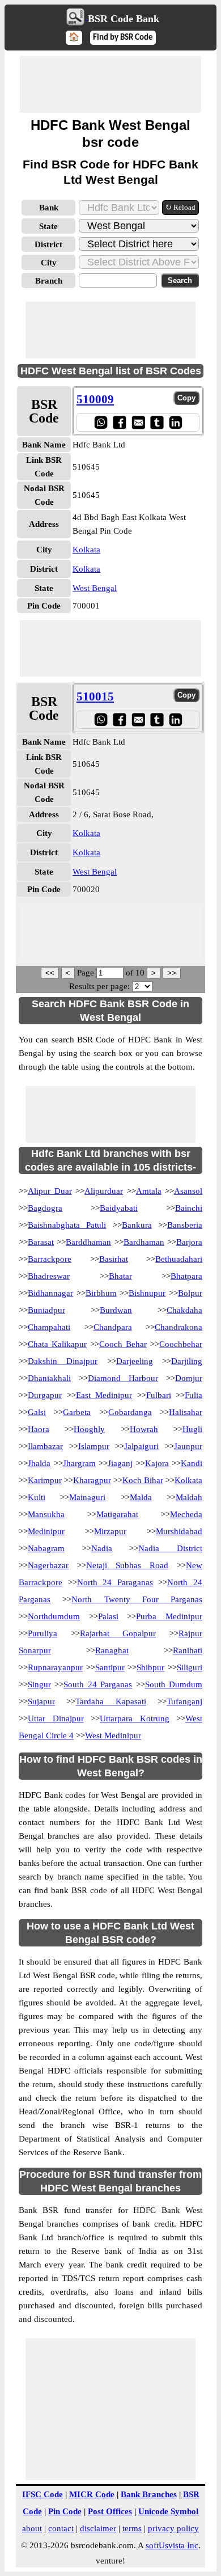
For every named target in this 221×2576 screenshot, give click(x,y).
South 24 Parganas (98, 1684)
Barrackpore (50, 1259)
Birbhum (101, 1293)
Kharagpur (92, 1480)
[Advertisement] (110, 85)
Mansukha (46, 1514)
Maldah (189, 1497)
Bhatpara (186, 1276)
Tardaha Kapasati (110, 1701)
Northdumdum (54, 1616)
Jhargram (79, 1463)
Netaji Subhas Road (127, 1565)
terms (132, 2528)
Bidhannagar (50, 1293)
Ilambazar (45, 1446)
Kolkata (86, 550)
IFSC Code (42, 2494)
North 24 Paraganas (115, 1582)
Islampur (94, 1446)
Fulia (194, 1395)
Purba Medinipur (169, 1616)
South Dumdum (174, 1684)
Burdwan (116, 1310)
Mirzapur (110, 1531)
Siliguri (190, 1667)
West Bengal (95, 588)
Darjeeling (135, 1361)
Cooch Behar (123, 1344)
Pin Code (65, 2511)
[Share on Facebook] (119, 422)
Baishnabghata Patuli (67, 1225)
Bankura (137, 1225)
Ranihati (188, 1650)
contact (61, 2528)
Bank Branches (149, 2494)
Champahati (49, 1327)
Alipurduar (104, 1191)
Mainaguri (87, 1497)
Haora (39, 1429)
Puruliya (42, 1633)
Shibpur (150, 1667)
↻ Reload (180, 207)
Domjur (189, 1378)
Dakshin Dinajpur (63, 1361)
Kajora (157, 1463)
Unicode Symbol (168, 2511)
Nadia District (170, 1548)
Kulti (37, 1497)
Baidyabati (119, 1208)
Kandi (192, 1463)
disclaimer (98, 2528)
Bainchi (189, 1208)
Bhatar (120, 1276)
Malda (141, 1497)
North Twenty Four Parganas (137, 1599)
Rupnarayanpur (55, 1667)
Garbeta (77, 1412)
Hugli (192, 1429)
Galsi (37, 1412)
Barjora (189, 1242)
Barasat (41, 1242)
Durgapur (45, 1395)
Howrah (144, 1429)
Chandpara (113, 1327)
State (48, 226)
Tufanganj (184, 1701)
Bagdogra (45, 1208)
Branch (49, 281)
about (32, 2528)
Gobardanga (130, 1412)
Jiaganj (120, 1463)
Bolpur (190, 1293)
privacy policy (173, 2528)
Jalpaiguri (141, 1446)
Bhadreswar (49, 1276)
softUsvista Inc (172, 2545)
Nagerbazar (48, 1565)
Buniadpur (46, 1310)
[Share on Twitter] (157, 422)
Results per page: (99, 986)
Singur (39, 1684)
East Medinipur (104, 1395)
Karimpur (45, 1480)
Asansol (188, 1191)
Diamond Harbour (123, 1378)
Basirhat (114, 1259)
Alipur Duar (50, 1191)
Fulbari (159, 1395)
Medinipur (46, 1531)
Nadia (102, 1548)
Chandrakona (178, 1327)
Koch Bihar (143, 1480)
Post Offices (110, 2511)
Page (87, 973)
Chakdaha (184, 1310)
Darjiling (187, 1361)
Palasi (108, 1616)
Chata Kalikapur (57, 1344)
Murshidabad (179, 1531)
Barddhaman (88, 1242)
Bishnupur (147, 1293)
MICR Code (92, 2494)
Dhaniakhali (49, 1378)
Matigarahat (117, 1514)
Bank (49, 208)
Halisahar (186, 1412)
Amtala (149, 1191)
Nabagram (46, 1548)
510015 (95, 696)
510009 (95, 399)
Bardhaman (144, 1242)
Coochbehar (181, 1344)
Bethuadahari (179, 1259)
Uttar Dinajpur (56, 1718)
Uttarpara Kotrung (135, 1718)
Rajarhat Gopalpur (118, 1633)
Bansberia (185, 1225)
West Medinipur (113, 1735)
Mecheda (186, 1514)
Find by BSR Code (123, 38)
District (48, 244)
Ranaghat (112, 1650)
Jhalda (39, 1463)
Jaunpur (188, 1446)
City (49, 263)
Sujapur (41, 1701)
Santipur (110, 1667)
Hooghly (89, 1429)
